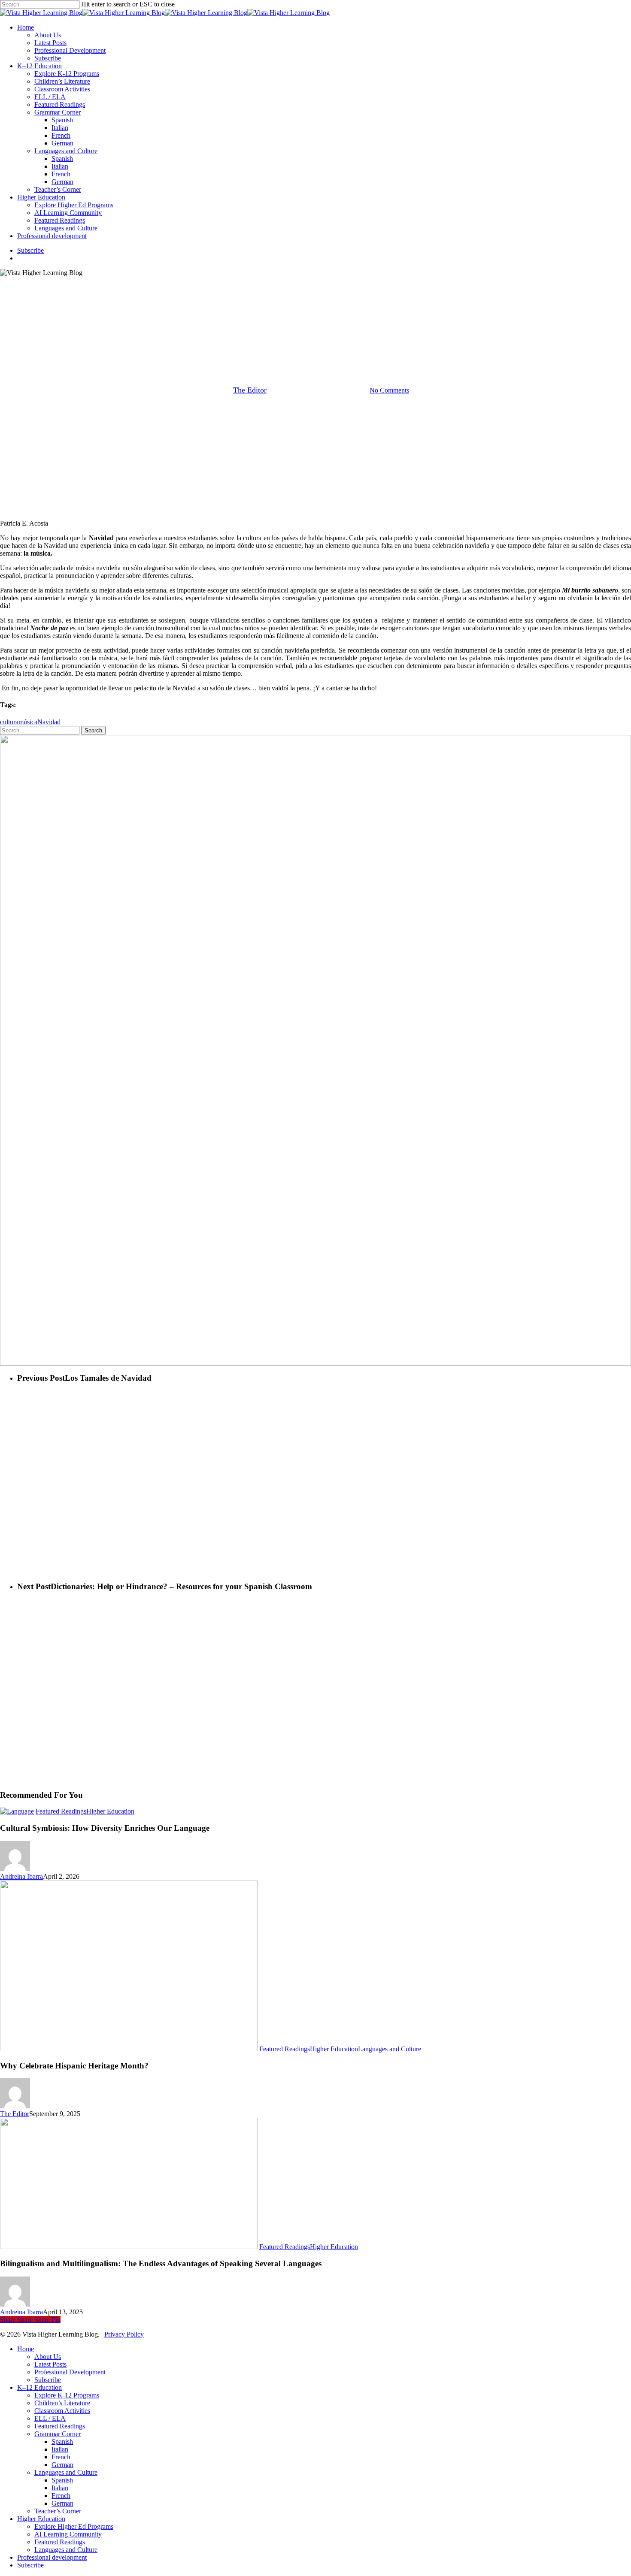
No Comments (389, 390)
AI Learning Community (68, 2534)
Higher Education (110, 1811)
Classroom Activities (62, 2411)
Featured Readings (315, 346)
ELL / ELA (50, 2418)
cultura (9, 722)
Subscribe (48, 2380)
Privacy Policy (124, 2334)
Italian (60, 2449)
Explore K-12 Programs (67, 2395)
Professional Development (70, 2372)
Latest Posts (50, 2364)
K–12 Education (39, 2387)
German (62, 2465)
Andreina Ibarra (21, 1876)
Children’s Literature (62, 2403)
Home (26, 2349)
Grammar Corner (58, 2434)
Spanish (62, 2441)
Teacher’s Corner (58, 2511)
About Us (48, 2357)
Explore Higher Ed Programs (74, 2526)
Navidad (49, 722)
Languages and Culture (390, 2049)
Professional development (52, 2557)
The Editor (250, 390)
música (28, 722)
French (61, 2457)
